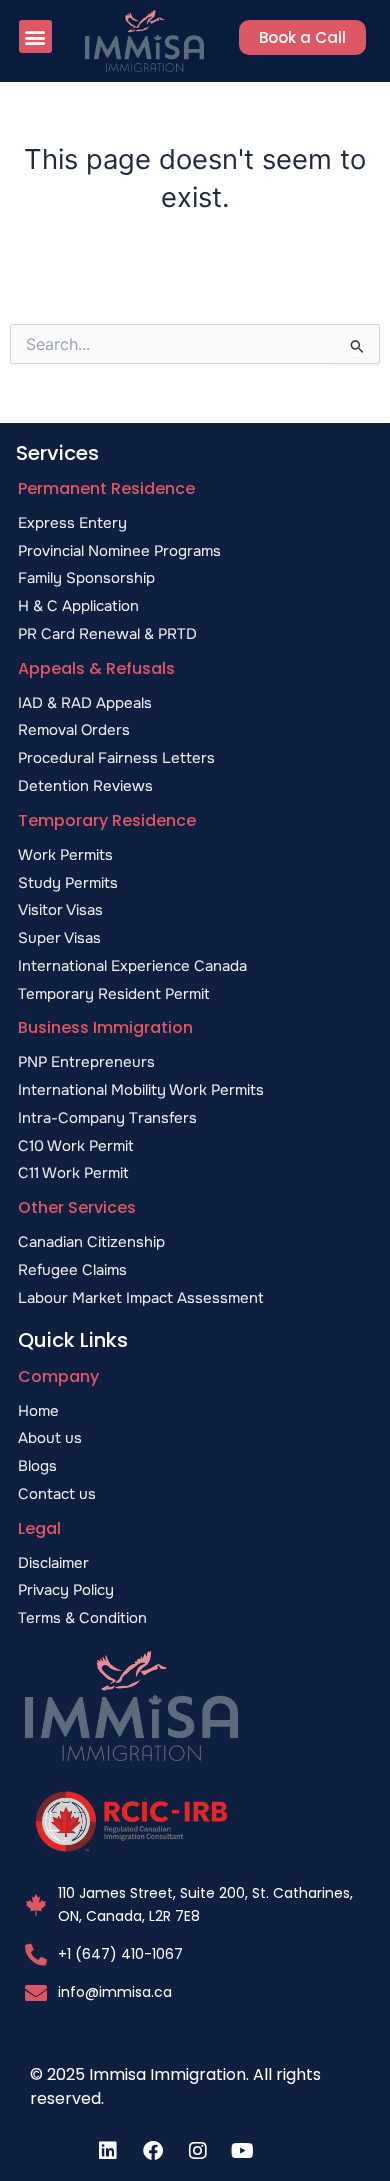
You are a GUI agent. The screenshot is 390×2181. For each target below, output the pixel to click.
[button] (35, 36)
